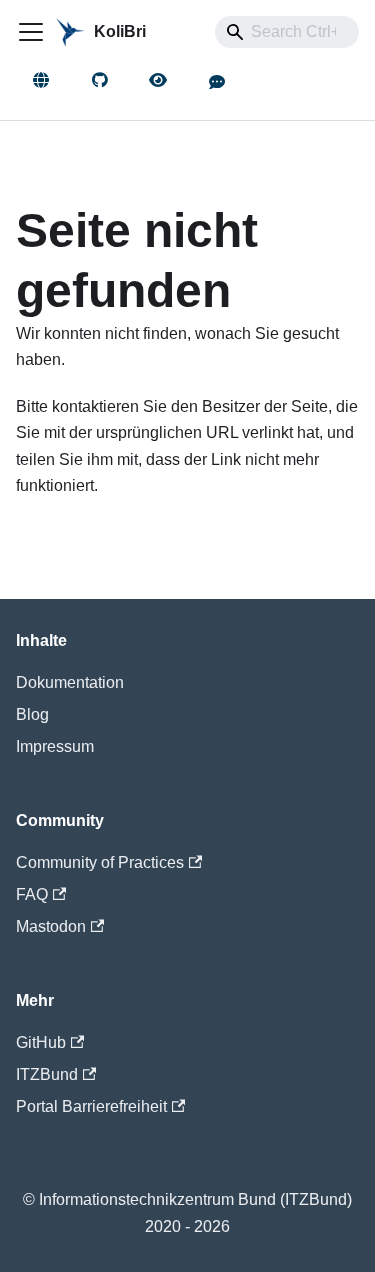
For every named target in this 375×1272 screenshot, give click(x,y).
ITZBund (47, 1074)
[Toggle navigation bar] (31, 32)
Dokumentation (70, 682)
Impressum (55, 746)
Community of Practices (100, 862)
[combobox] (287, 32)
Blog (32, 714)
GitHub (41, 1042)
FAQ (32, 894)
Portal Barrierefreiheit (91, 1106)
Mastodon (51, 926)
